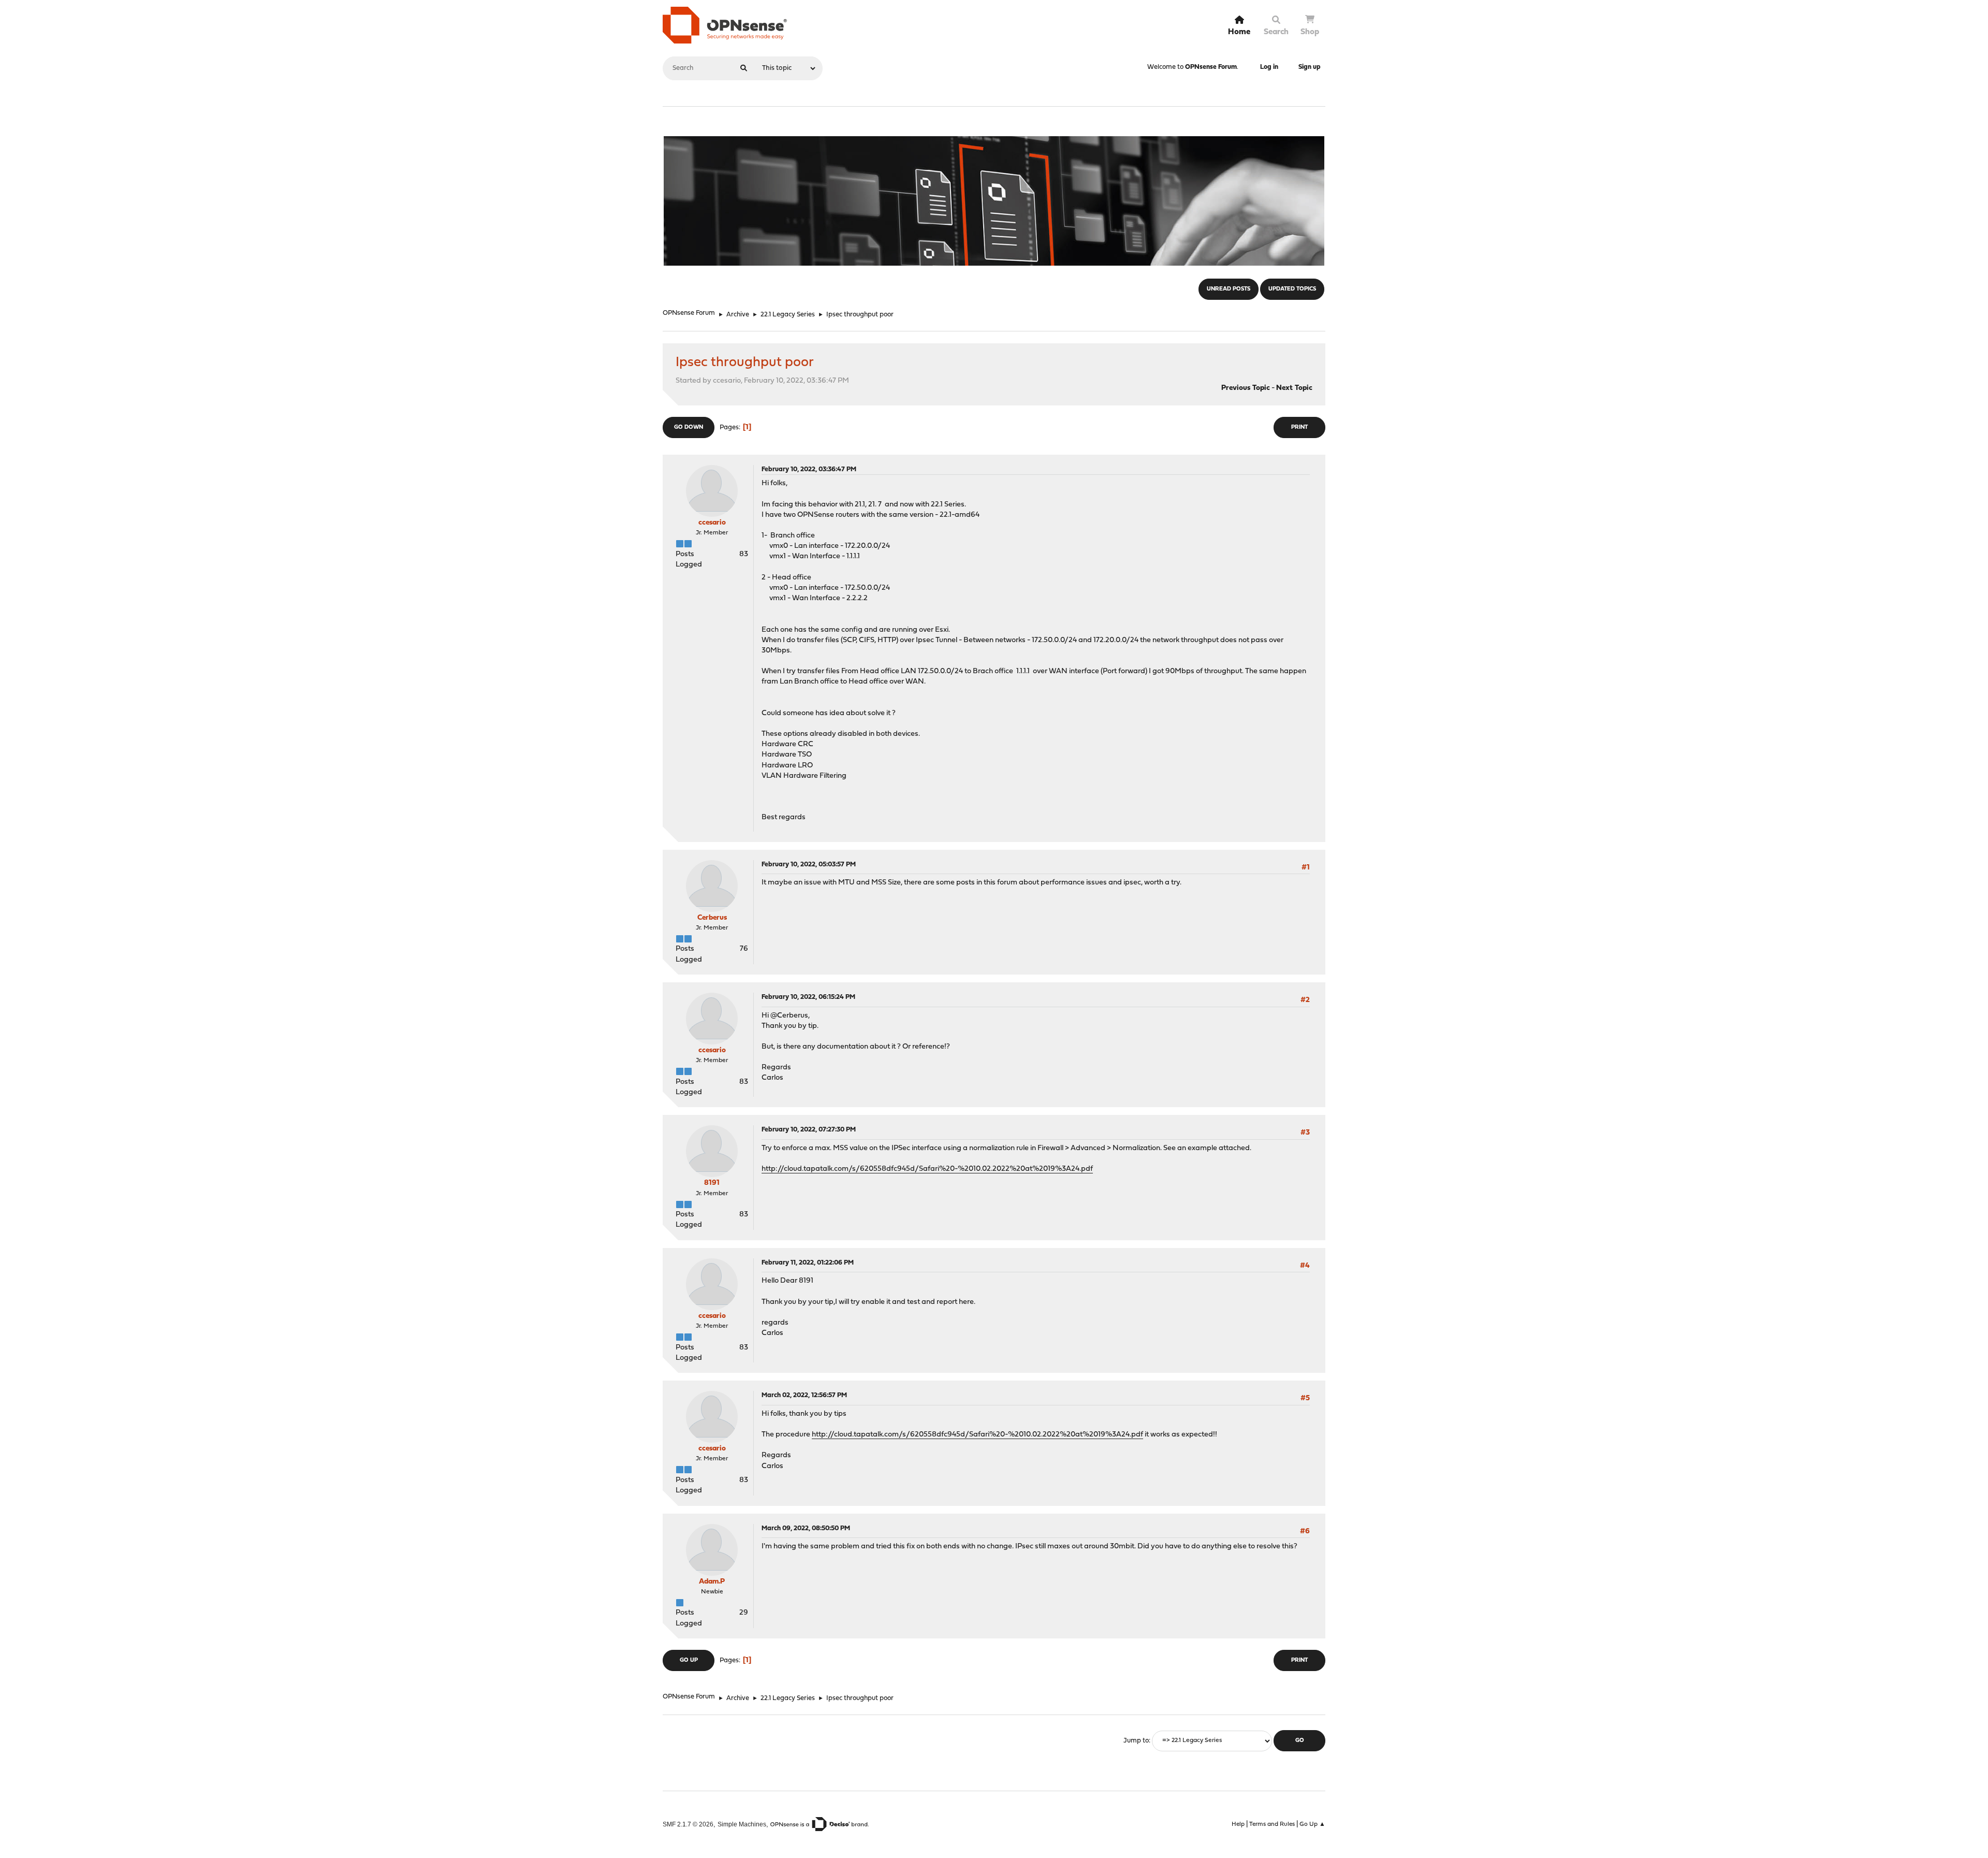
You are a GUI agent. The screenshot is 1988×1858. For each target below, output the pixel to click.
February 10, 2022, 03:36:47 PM (809, 469)
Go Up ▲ (1312, 1824)
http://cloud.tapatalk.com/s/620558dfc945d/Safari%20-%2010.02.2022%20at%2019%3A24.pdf (927, 1169)
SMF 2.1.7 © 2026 (688, 1824)
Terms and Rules (1272, 1824)
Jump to (1136, 1741)
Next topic (1294, 388)
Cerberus (712, 918)
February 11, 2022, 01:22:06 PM (808, 1263)
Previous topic (1246, 388)
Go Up (689, 1660)
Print (1299, 427)
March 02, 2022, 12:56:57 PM (804, 1395)
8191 (712, 1183)
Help (1238, 1824)
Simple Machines (742, 1824)
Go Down (689, 427)
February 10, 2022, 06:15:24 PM (808, 997)
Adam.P (712, 1582)
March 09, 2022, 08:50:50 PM (806, 1528)
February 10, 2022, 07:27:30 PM (809, 1130)
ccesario (712, 523)
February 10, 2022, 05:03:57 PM (809, 865)
